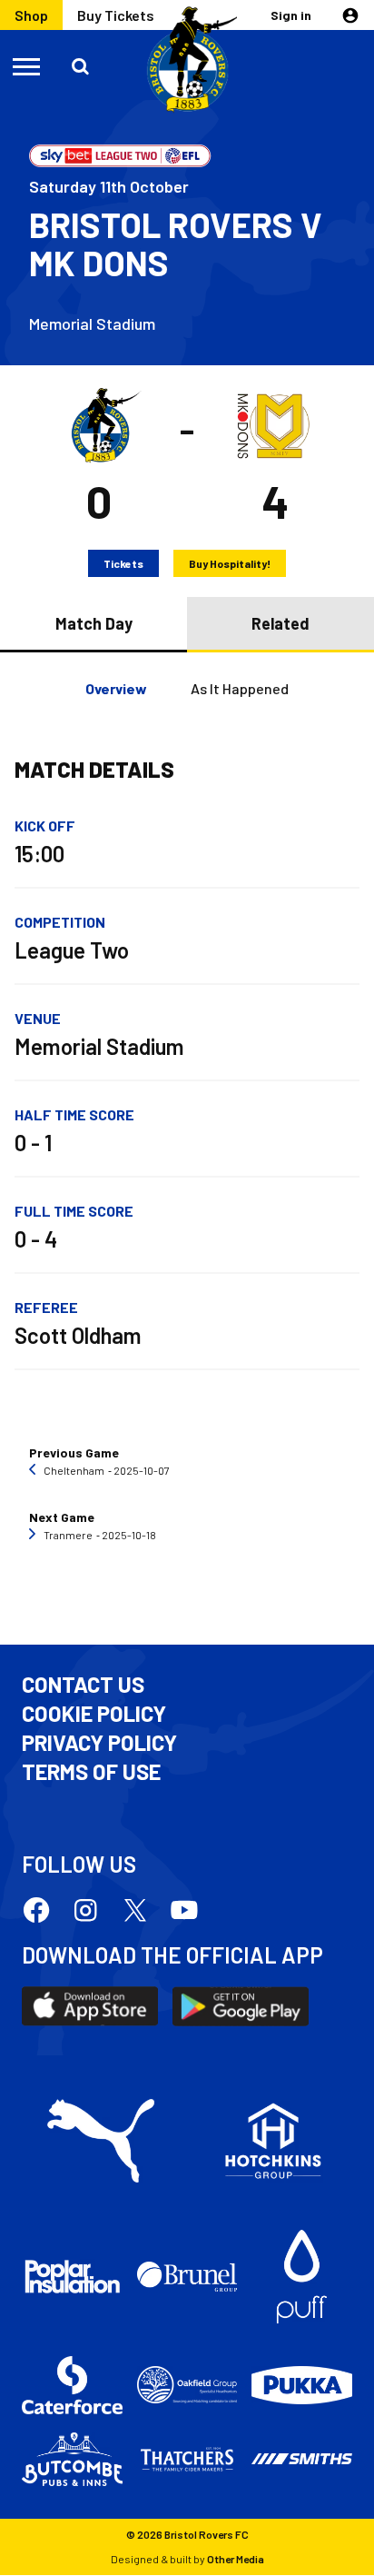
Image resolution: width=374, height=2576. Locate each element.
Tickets (123, 563)
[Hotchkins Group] (273, 2141)
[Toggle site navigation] (27, 65)
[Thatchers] (187, 2459)
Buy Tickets (116, 15)
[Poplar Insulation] (72, 2277)
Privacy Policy (99, 1743)
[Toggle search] (82, 65)
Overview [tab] (116, 689)
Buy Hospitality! (230, 563)
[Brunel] (187, 2276)
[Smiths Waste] (302, 2459)
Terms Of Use (91, 1772)
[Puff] (302, 2277)
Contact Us (83, 1685)
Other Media (236, 2559)
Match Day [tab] (94, 623)
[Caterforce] (72, 2385)
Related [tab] (280, 623)
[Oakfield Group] (187, 2385)
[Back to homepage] (187, 60)
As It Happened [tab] (240, 689)
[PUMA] (101, 2141)
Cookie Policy (94, 1714)
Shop (31, 15)
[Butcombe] (72, 2459)
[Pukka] (302, 2385)
